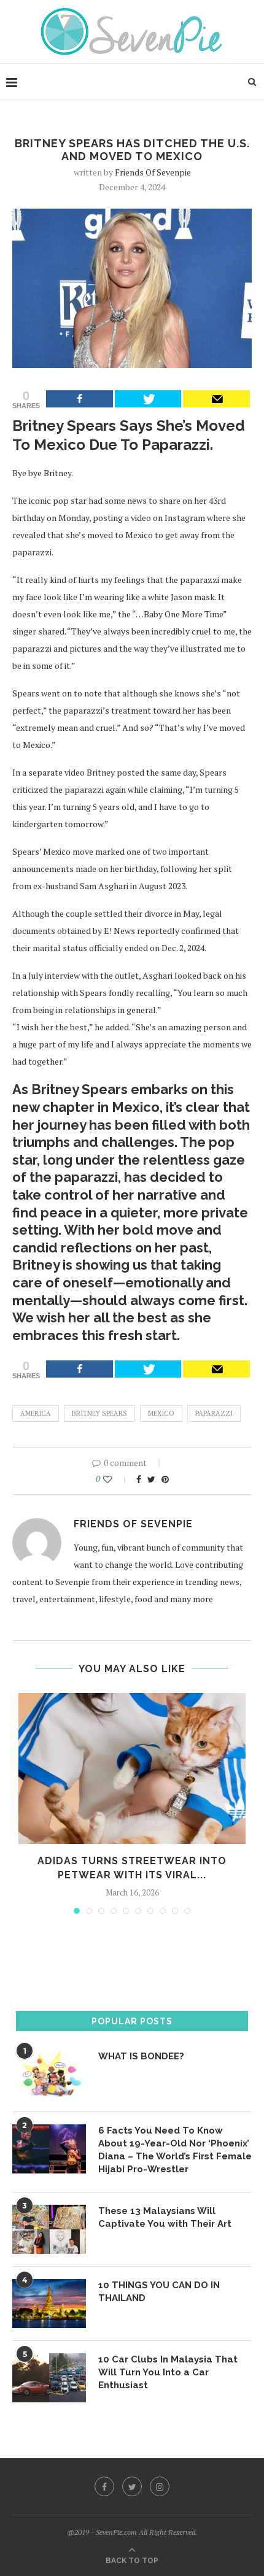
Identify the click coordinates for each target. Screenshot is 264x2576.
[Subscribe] (216, 399)
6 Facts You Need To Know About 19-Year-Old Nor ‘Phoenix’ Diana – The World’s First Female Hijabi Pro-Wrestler (175, 2150)
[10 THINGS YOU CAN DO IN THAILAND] (49, 2304)
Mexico (161, 1413)
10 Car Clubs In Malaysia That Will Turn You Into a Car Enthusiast (168, 2372)
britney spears (99, 1413)
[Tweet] (148, 399)
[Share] (80, 399)
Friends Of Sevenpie (153, 172)
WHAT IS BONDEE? (141, 2056)
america (36, 1413)
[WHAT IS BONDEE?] (49, 2075)
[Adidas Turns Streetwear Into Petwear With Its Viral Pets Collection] (132, 1769)
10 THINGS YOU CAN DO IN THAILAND (159, 2292)
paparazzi (214, 1413)
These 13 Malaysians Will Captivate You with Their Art (165, 2217)
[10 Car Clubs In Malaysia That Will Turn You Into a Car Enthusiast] (49, 2378)
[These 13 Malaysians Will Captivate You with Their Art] (49, 2229)
